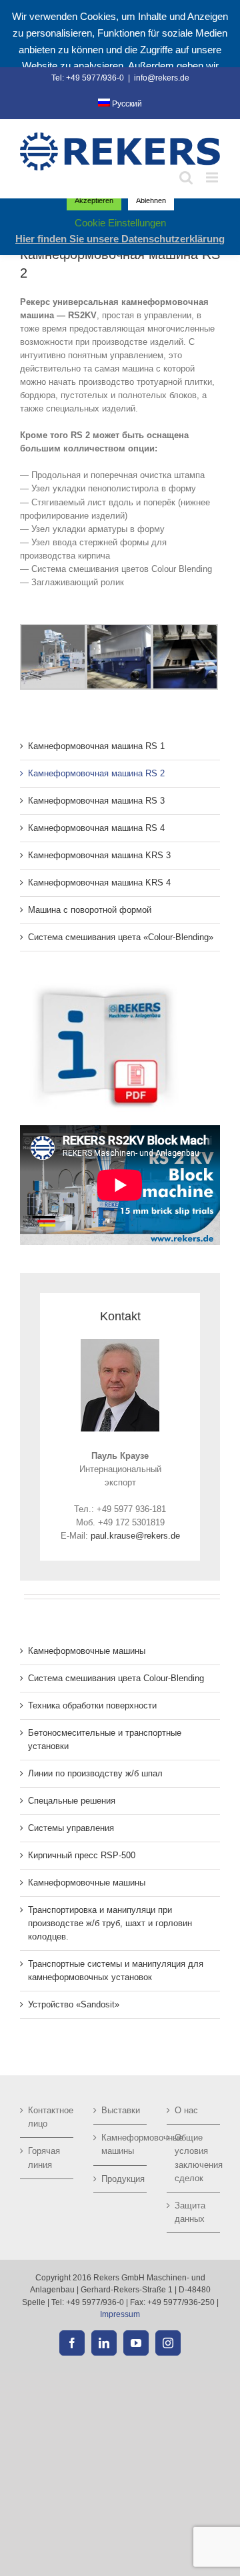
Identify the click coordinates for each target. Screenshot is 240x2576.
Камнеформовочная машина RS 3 (96, 801)
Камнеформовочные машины (87, 1651)
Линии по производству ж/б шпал (95, 1773)
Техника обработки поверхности (92, 1705)
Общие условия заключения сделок (194, 2158)
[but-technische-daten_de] (103, 986)
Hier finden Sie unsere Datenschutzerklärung (120, 239)
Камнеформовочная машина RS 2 (96, 773)
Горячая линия (44, 2158)
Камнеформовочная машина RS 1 (96, 746)
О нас (186, 2110)
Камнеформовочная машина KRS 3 (99, 855)
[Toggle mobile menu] (213, 177)
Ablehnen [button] (151, 200)
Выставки (121, 2110)
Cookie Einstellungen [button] (120, 223)
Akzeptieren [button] (94, 200)
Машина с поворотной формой (90, 910)
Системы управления (71, 1828)
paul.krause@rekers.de (135, 1536)
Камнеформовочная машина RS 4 (96, 828)
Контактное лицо (47, 2117)
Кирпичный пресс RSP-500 (82, 1855)
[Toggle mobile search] (186, 177)
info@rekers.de (162, 78)
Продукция (121, 2179)
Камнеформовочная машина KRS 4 (99, 883)
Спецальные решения (72, 1801)
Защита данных (190, 2212)
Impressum (120, 2314)
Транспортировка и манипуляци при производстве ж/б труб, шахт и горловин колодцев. (110, 1923)
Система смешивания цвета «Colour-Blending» (121, 937)
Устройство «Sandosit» (74, 2004)
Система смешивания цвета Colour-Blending (116, 1678)
